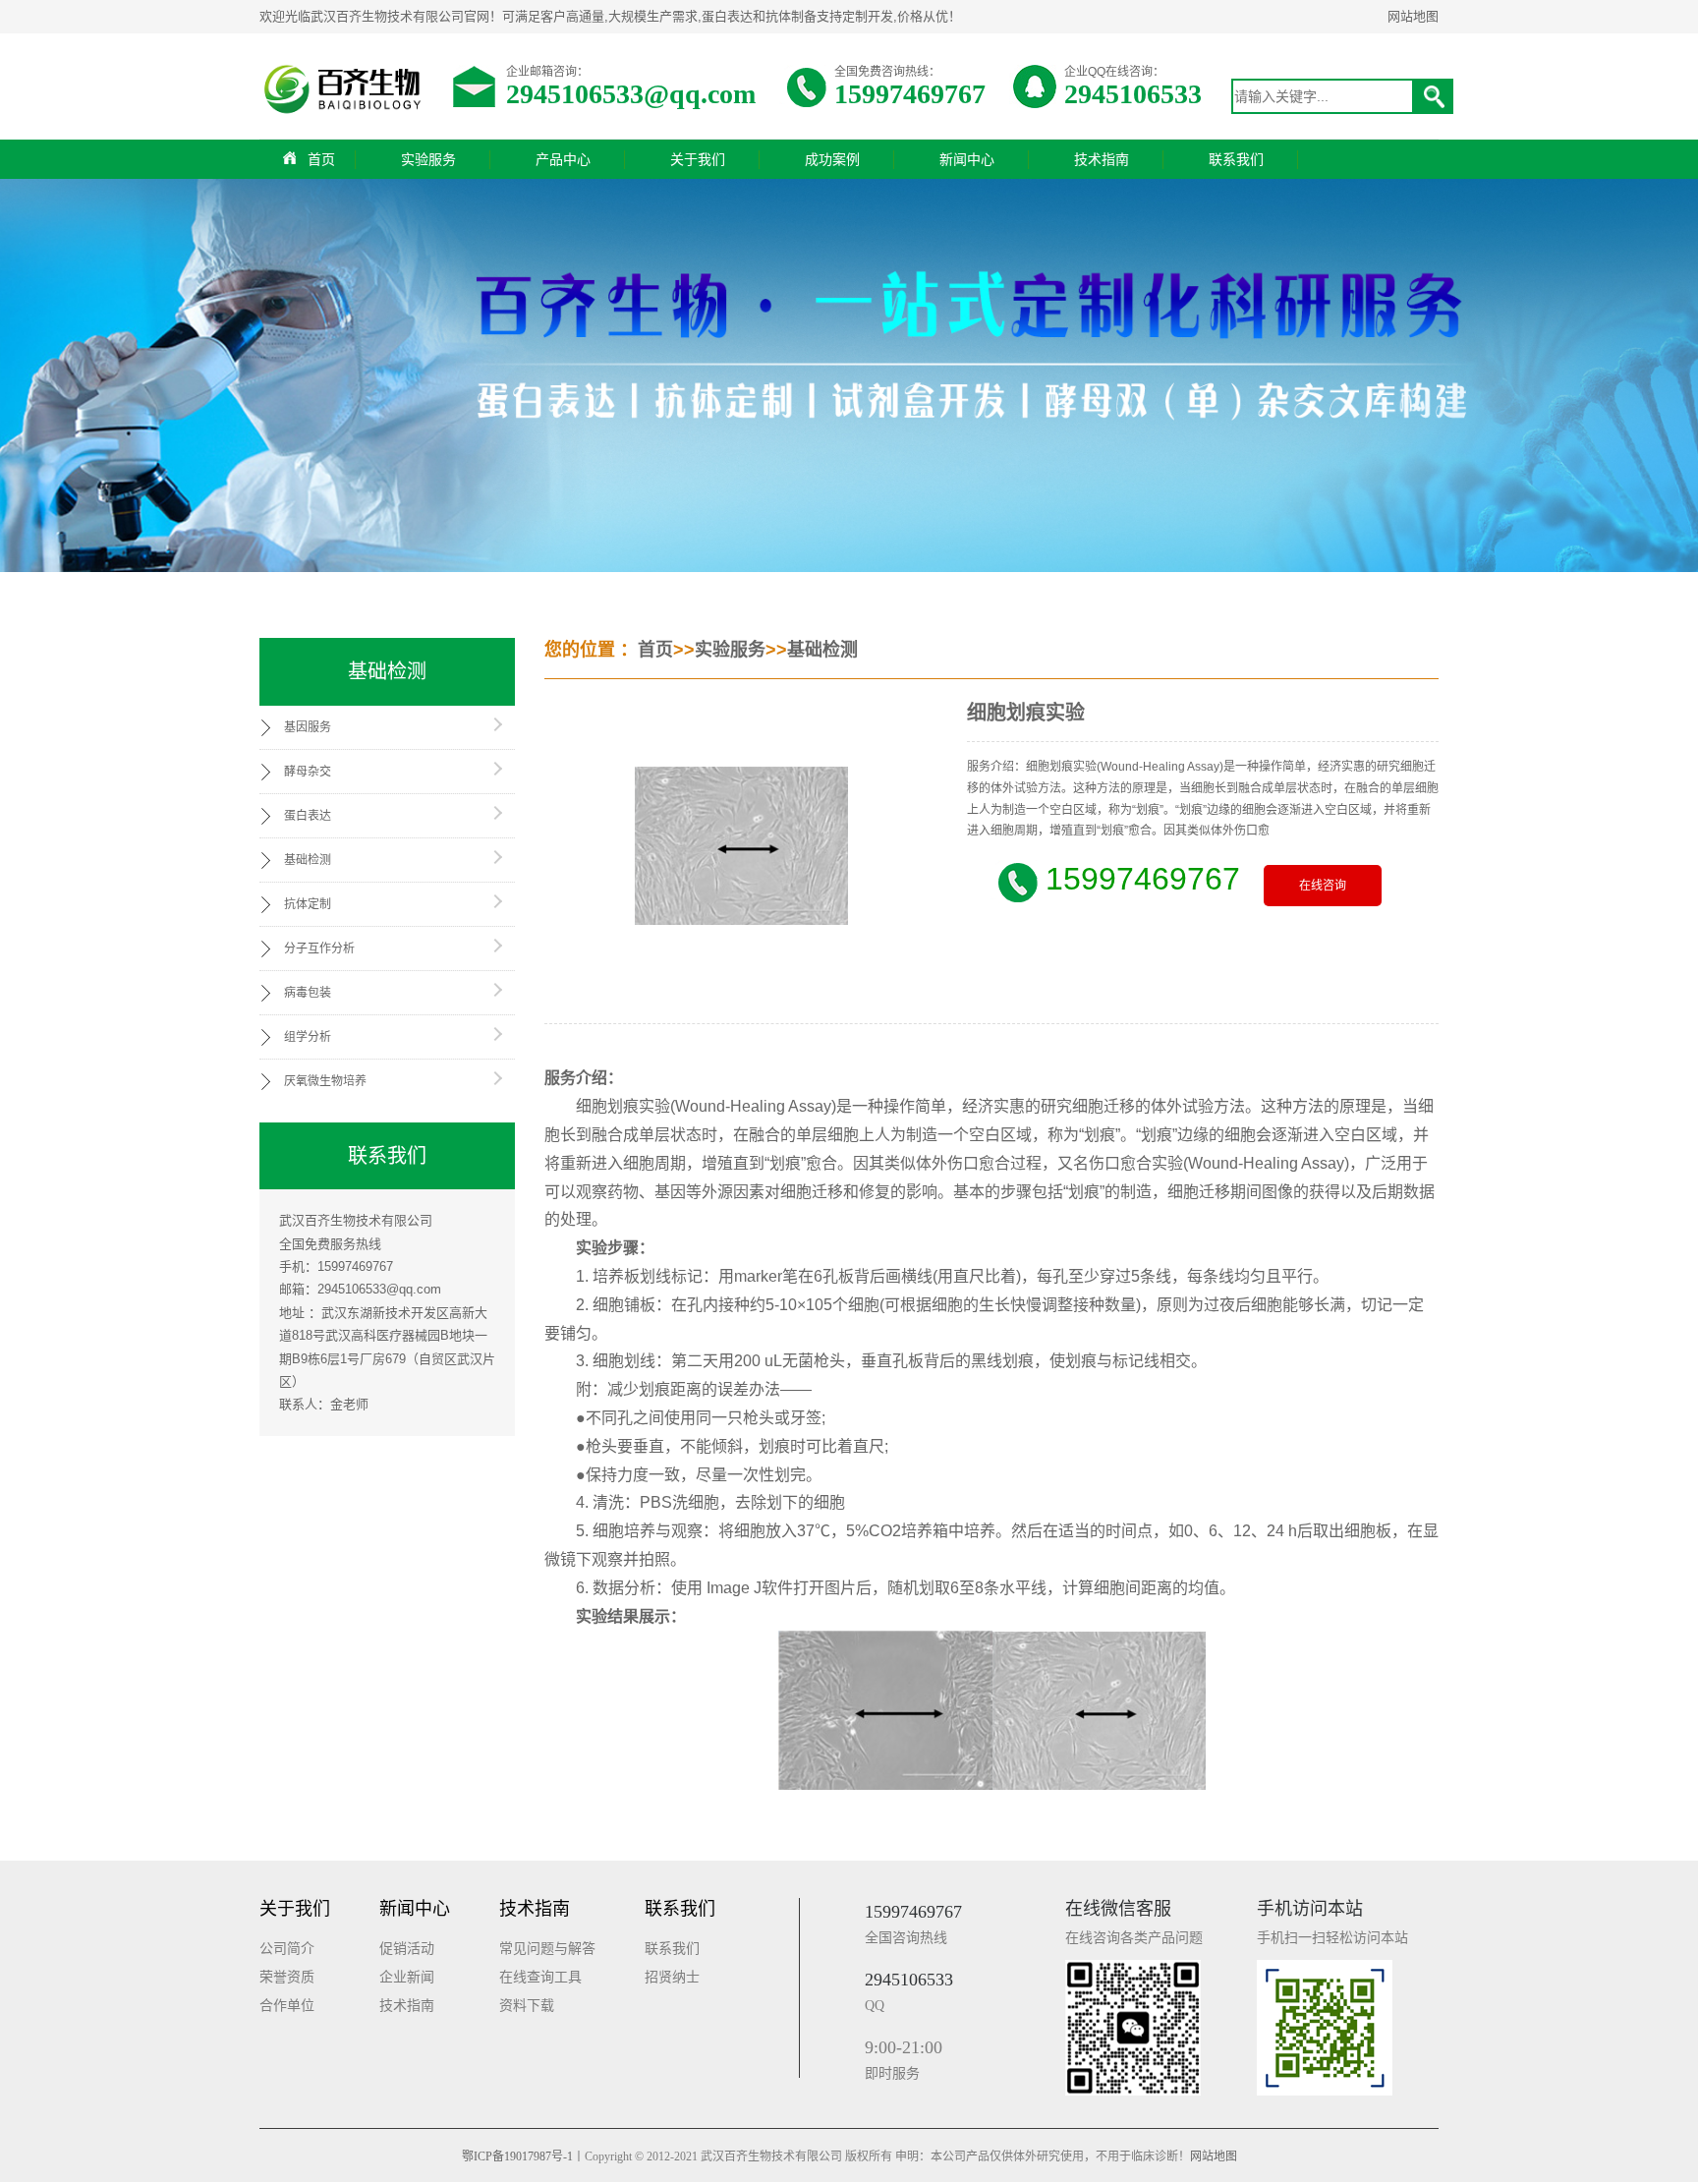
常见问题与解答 (547, 1949)
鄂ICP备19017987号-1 (517, 2156)
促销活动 (407, 1949)
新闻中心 (967, 159)
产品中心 (563, 159)
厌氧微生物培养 (325, 1081)
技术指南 (1102, 159)
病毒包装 (308, 993)
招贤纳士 (672, 1977)
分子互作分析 (319, 948)
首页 (321, 159)
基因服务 (308, 727)
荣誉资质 (287, 1977)
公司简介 (287, 1949)
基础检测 (308, 860)
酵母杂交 (308, 772)
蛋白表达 (308, 816)
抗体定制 (308, 904)
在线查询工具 (540, 1977)
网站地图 (1413, 16)
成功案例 (832, 159)
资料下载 (527, 2006)
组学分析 (308, 1037)
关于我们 (698, 159)
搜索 (1434, 96)
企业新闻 (407, 1977)
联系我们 (1236, 159)
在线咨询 (1323, 886)
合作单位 (287, 2006)
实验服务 (428, 159)
